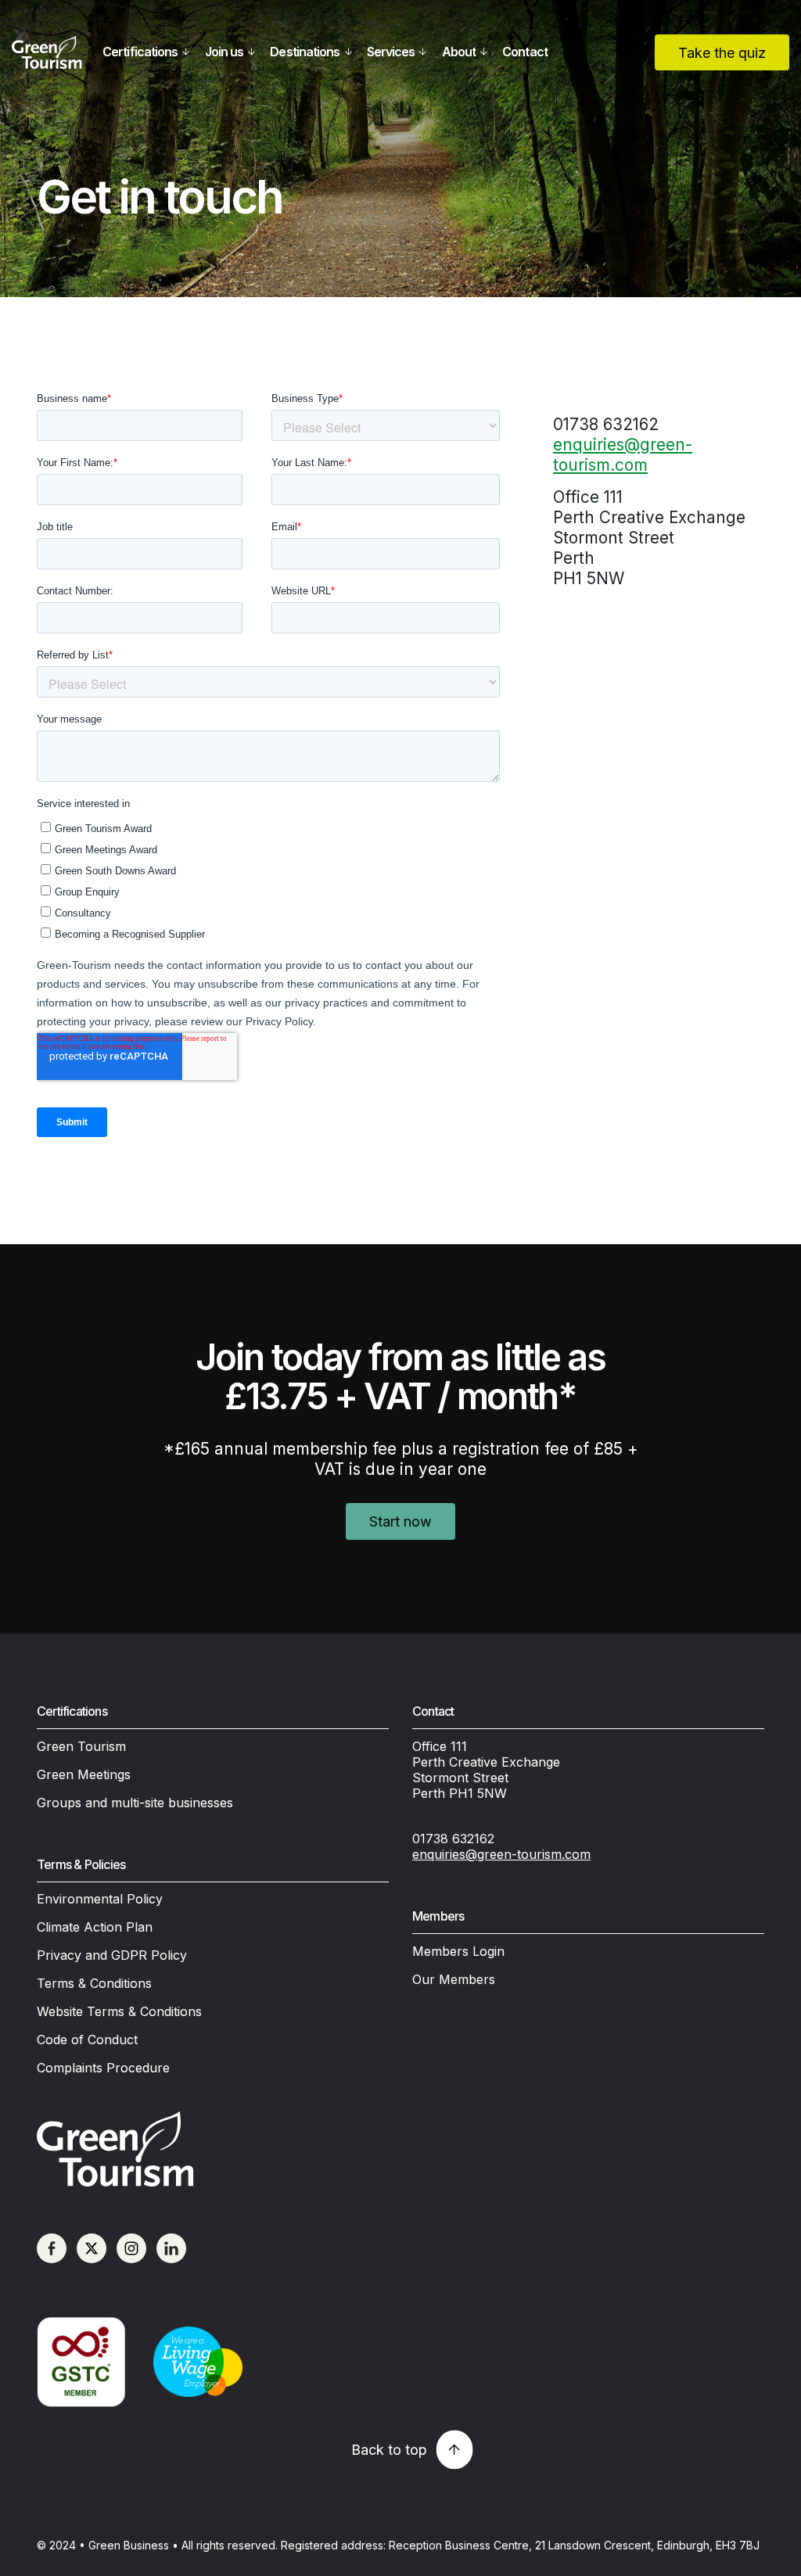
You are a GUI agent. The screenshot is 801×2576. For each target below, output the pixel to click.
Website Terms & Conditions (119, 2011)
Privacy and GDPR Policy (112, 1955)
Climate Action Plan (95, 1927)
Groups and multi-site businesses (135, 1803)
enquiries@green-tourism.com (623, 455)
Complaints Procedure (103, 2068)
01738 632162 (453, 1839)
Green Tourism (81, 1746)
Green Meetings (84, 1774)
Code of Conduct (87, 2040)
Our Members (454, 1979)
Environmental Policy (100, 1899)
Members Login (458, 1951)
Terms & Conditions (94, 1983)
